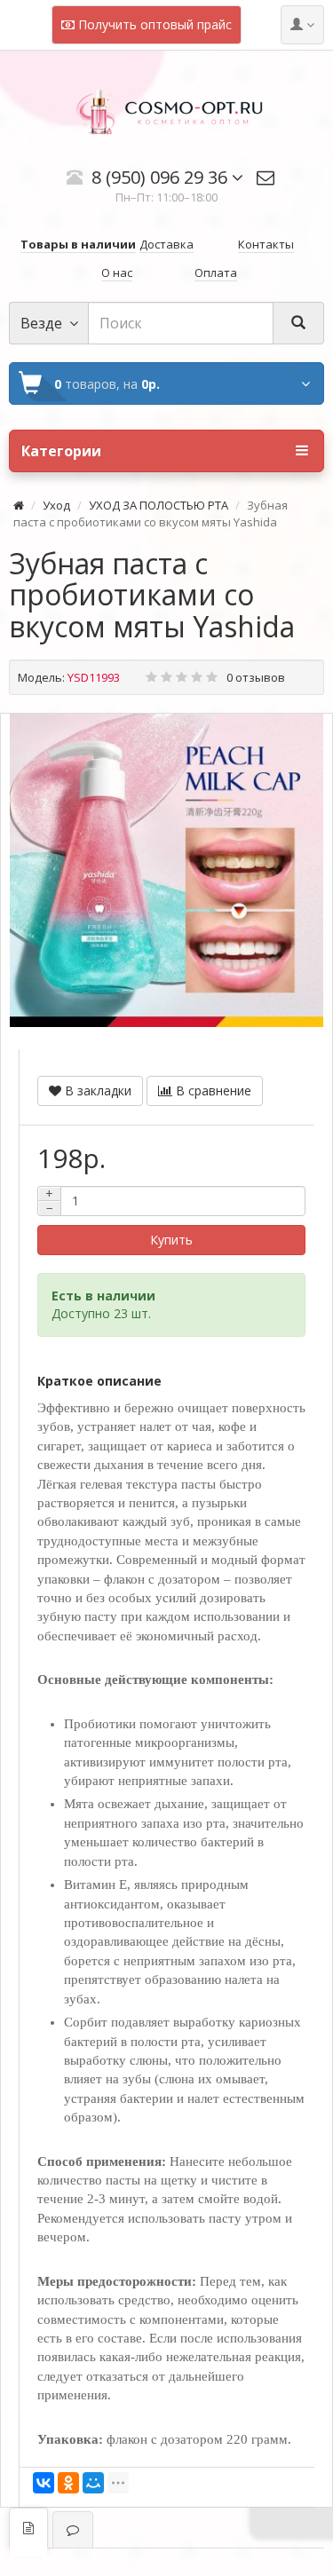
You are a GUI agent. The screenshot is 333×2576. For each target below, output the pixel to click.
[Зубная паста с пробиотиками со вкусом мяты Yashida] (166, 870)
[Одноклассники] (68, 2483)
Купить (171, 1240)
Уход (56, 505)
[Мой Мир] (93, 2483)
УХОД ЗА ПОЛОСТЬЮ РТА (159, 505)
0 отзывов (256, 677)
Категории (61, 451)
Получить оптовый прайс (153, 24)
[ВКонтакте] (44, 2483)
